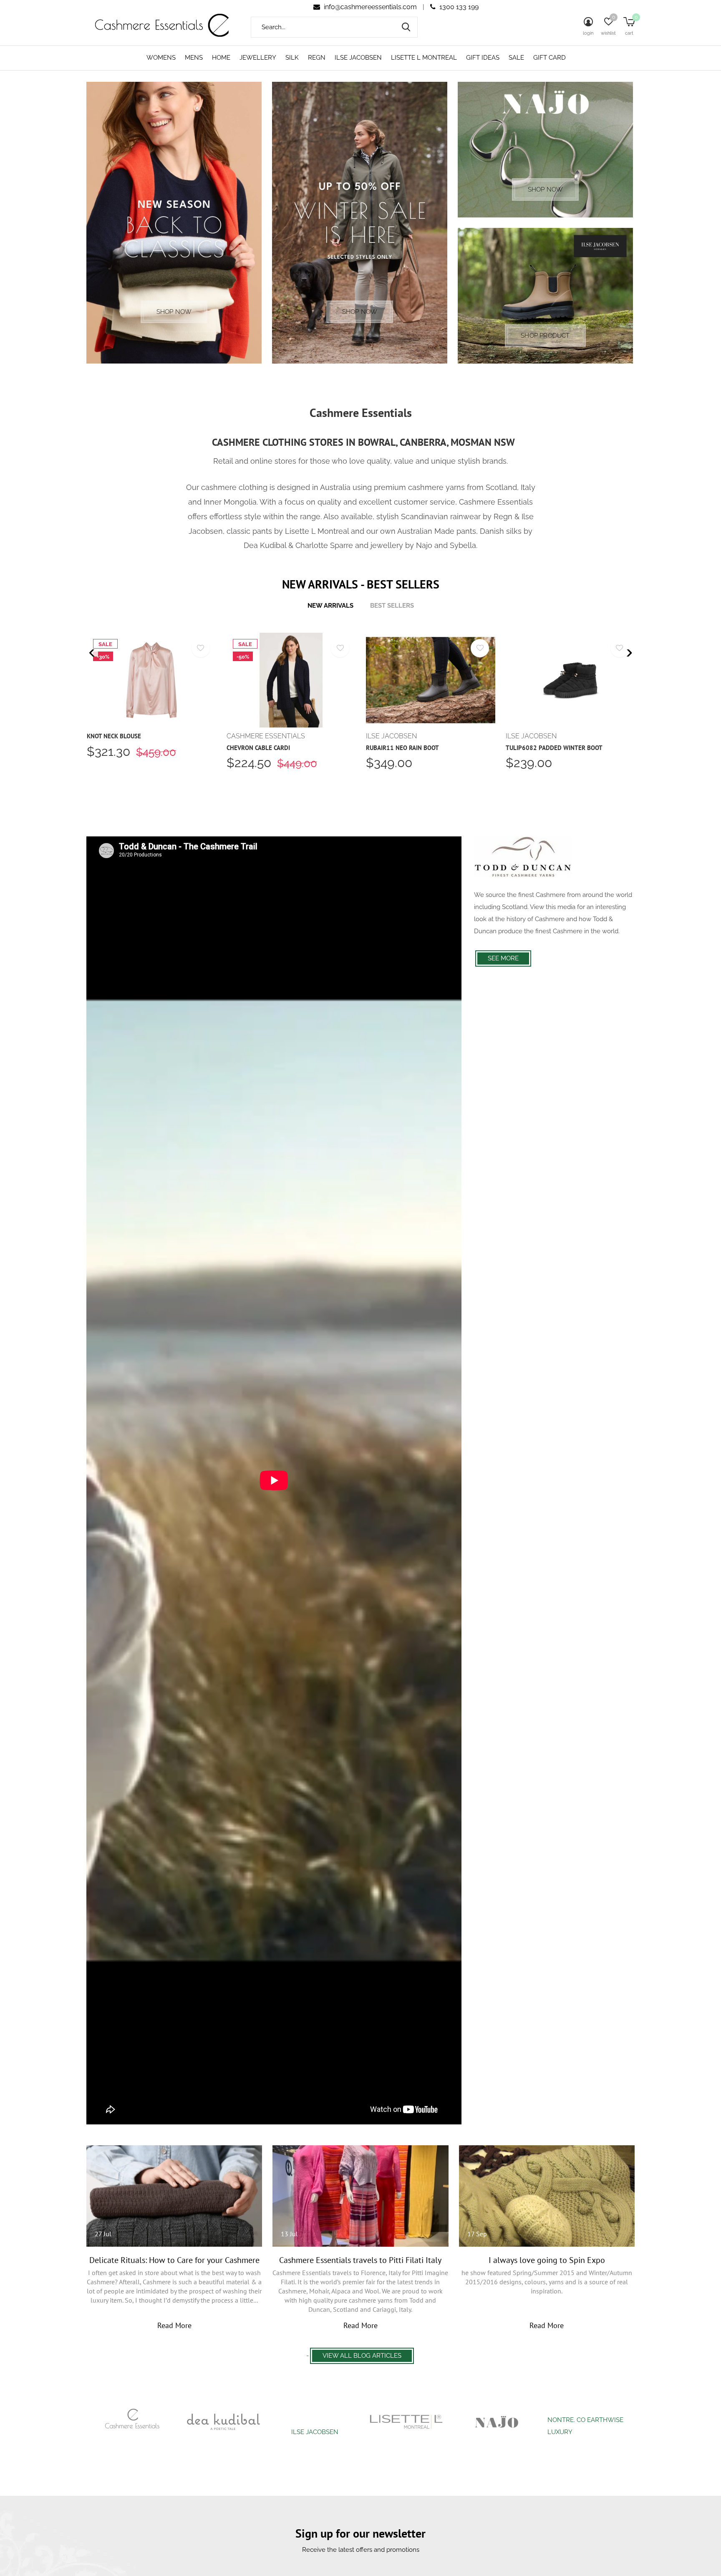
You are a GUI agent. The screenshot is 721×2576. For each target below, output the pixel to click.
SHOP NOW (174, 312)
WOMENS (161, 58)
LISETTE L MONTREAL (424, 58)
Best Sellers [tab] (392, 606)
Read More (174, 2325)
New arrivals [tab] (330, 606)
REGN (317, 58)
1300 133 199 (458, 7)
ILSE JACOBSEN (358, 58)
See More (503, 958)
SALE (516, 58)
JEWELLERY (258, 58)
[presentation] (92, 653)
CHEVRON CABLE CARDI (258, 748)
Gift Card (550, 58)
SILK (292, 58)
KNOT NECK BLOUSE (114, 736)
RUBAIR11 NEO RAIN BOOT (402, 748)
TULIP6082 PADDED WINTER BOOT (554, 748)
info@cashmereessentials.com (370, 7)
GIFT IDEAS (483, 58)
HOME (221, 58)
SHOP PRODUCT (545, 336)
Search (406, 27)
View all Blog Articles (362, 2356)
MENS (194, 58)
